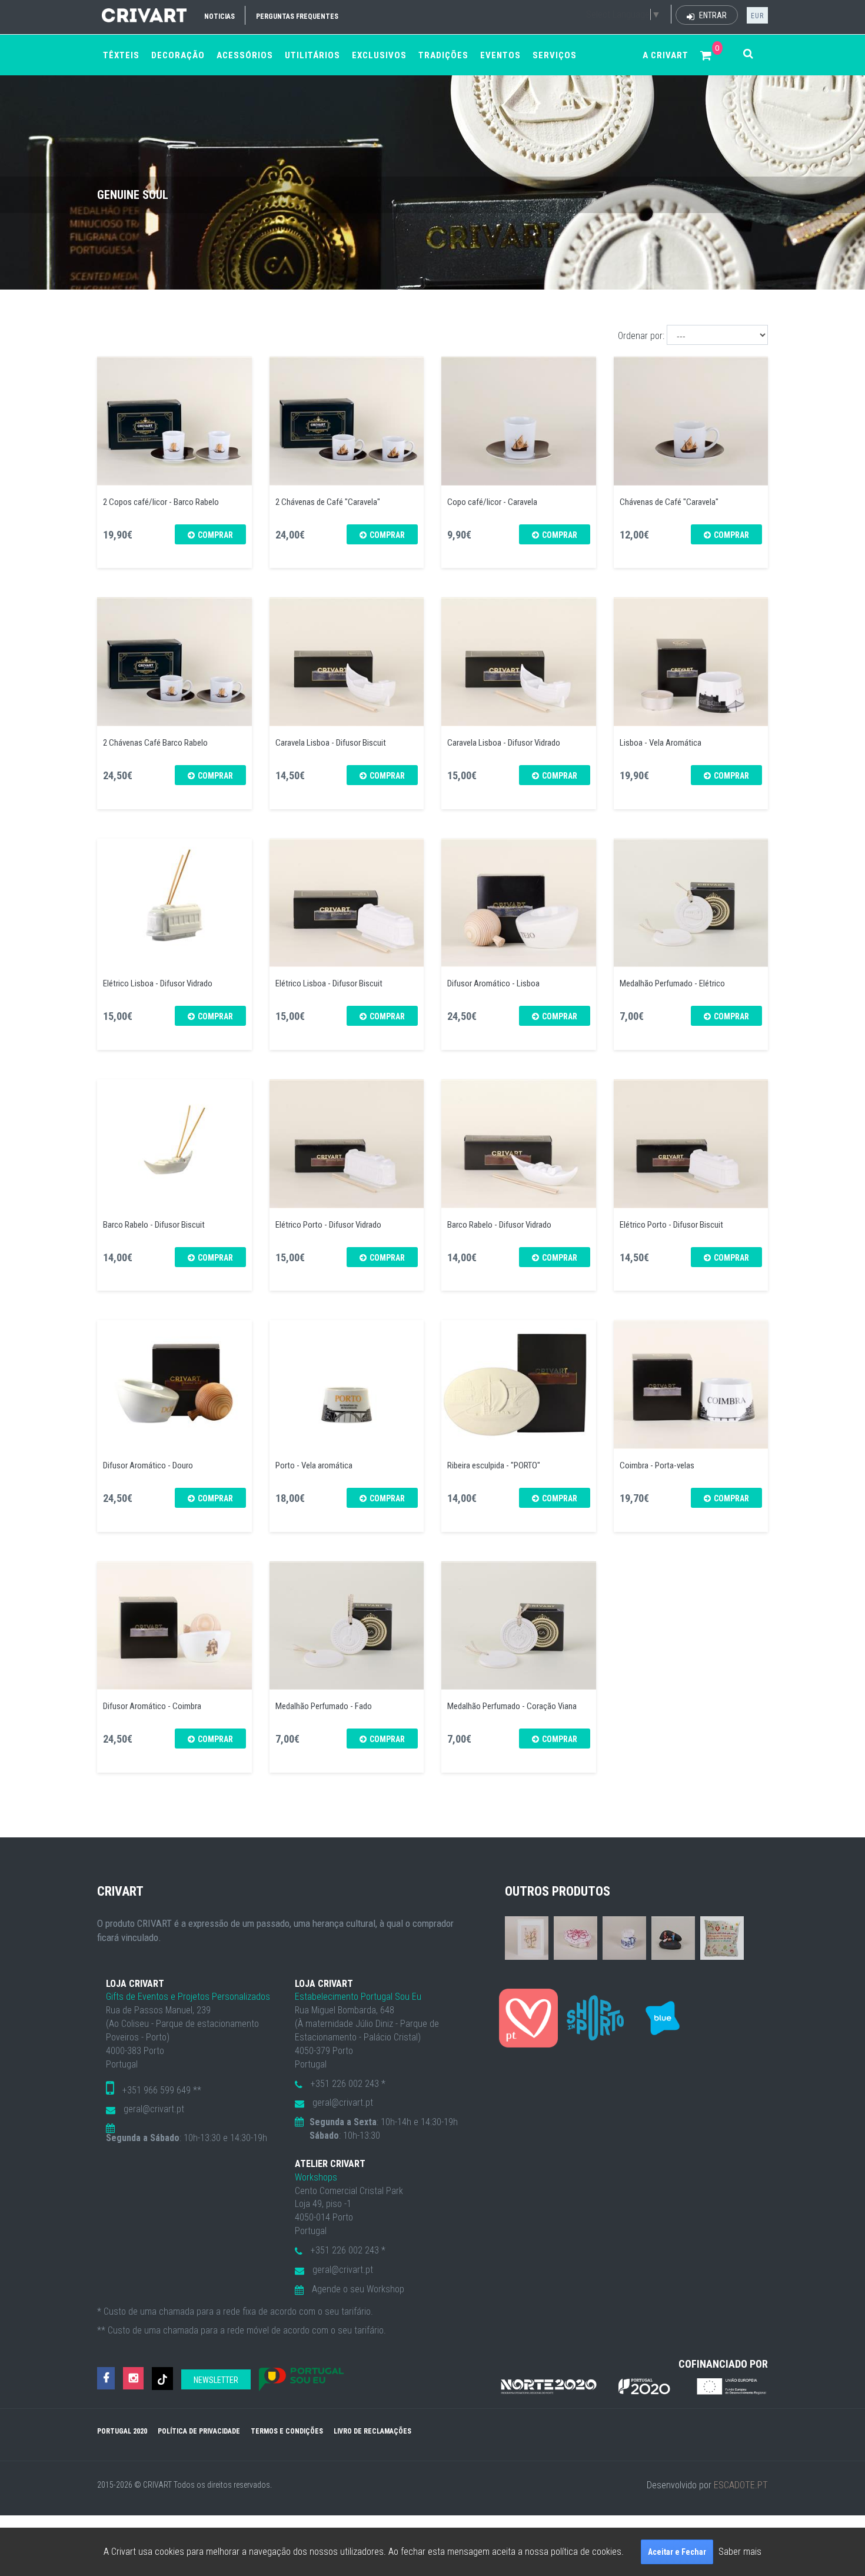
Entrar (712, 15)
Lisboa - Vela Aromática (661, 743)
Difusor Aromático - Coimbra (152, 1706)
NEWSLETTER (216, 2380)
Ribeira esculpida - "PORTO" (494, 1465)
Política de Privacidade (199, 2431)
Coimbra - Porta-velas (657, 1465)
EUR (757, 16)
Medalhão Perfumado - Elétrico (672, 983)
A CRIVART (666, 55)
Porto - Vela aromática (314, 1465)
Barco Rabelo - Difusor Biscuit (154, 1225)
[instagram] (133, 2379)
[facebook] (106, 2379)
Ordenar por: (641, 336)
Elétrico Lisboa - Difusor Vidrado (158, 983)
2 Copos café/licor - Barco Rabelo (161, 502)
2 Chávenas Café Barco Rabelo (155, 743)
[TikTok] (162, 2379)
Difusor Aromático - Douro (148, 1465)
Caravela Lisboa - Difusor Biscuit (331, 743)
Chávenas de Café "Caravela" (669, 502)
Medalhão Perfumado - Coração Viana (512, 1706)
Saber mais (740, 2552)
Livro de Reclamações (372, 2431)
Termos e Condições (287, 2431)
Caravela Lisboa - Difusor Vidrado (504, 743)
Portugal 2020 (122, 2431)
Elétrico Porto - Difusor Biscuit (671, 1225)
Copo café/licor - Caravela (492, 502)
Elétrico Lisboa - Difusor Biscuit (329, 983)
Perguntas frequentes (297, 16)
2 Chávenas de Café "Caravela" (328, 502)
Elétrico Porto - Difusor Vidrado (328, 1225)
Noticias (219, 16)
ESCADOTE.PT (741, 2485)
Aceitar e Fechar (677, 2552)
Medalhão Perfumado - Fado (324, 1706)
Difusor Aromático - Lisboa (493, 983)
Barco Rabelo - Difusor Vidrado (499, 1225)
